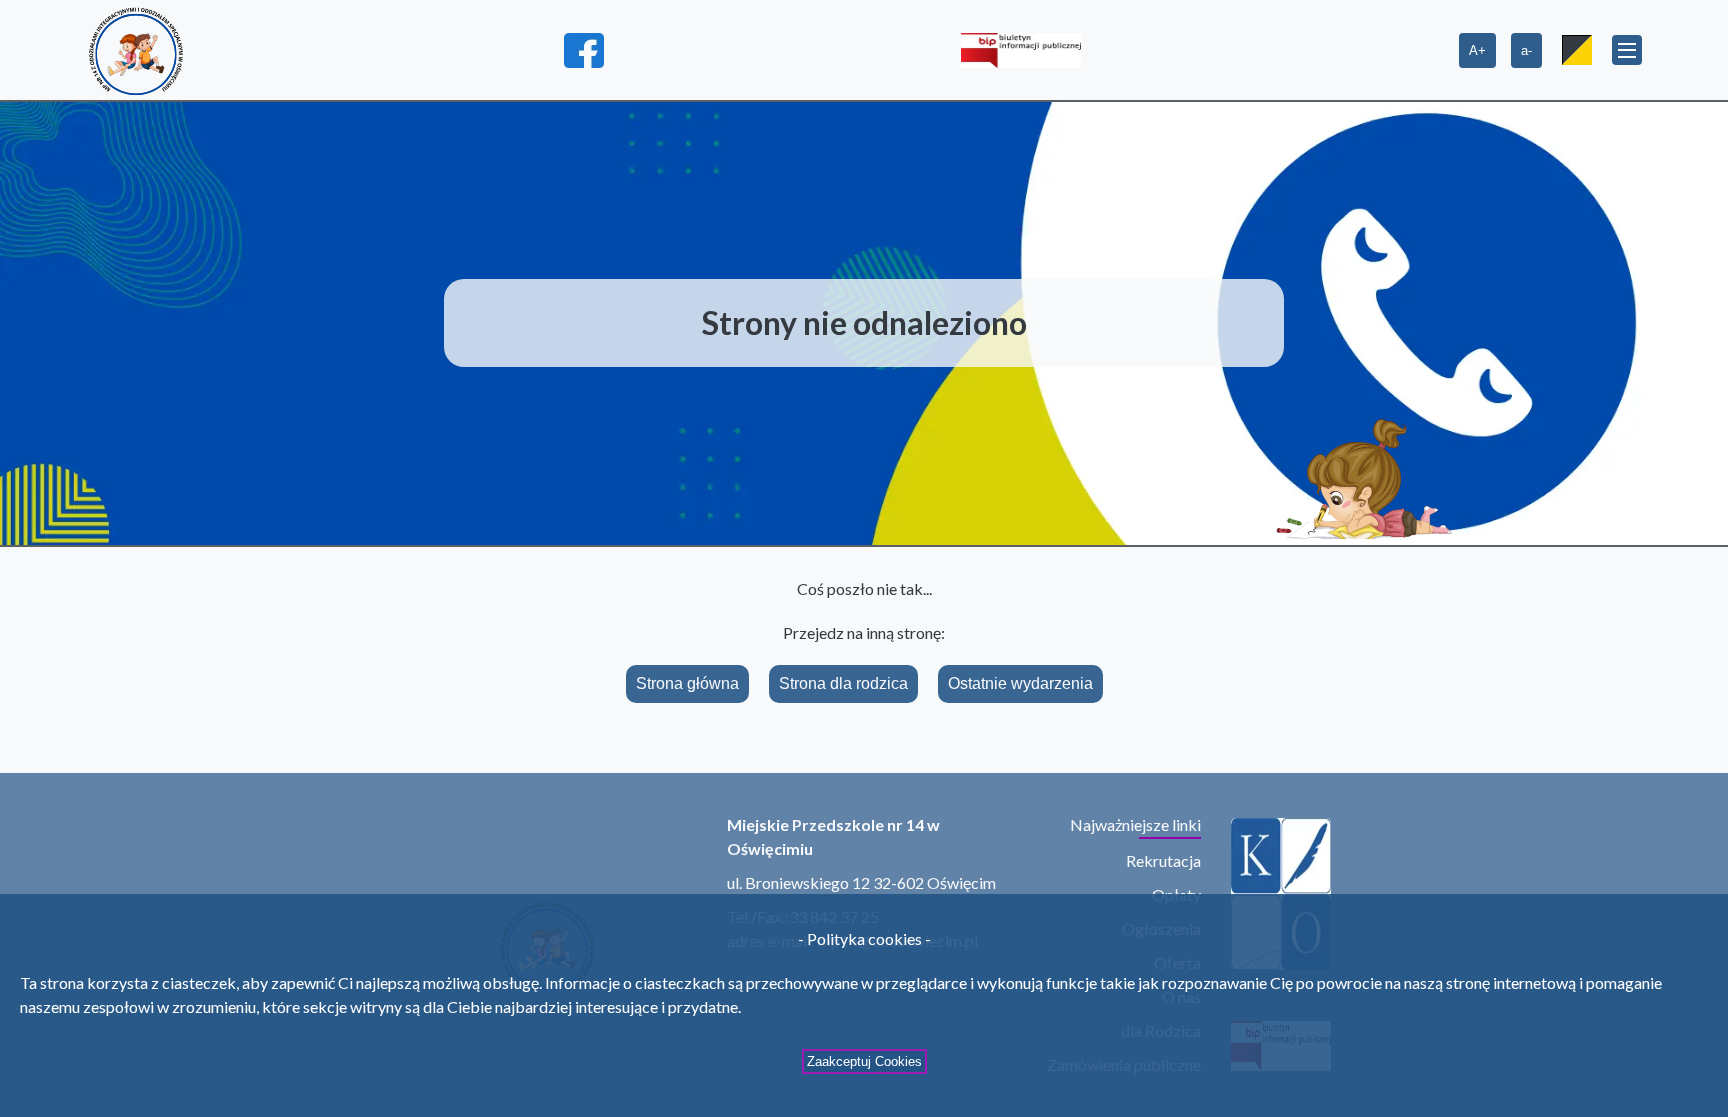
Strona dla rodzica (843, 683)
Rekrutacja (1163, 860)
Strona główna (687, 683)
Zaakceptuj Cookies (864, 1061)
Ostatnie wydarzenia (1020, 683)
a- (1526, 50)
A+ (1477, 50)
